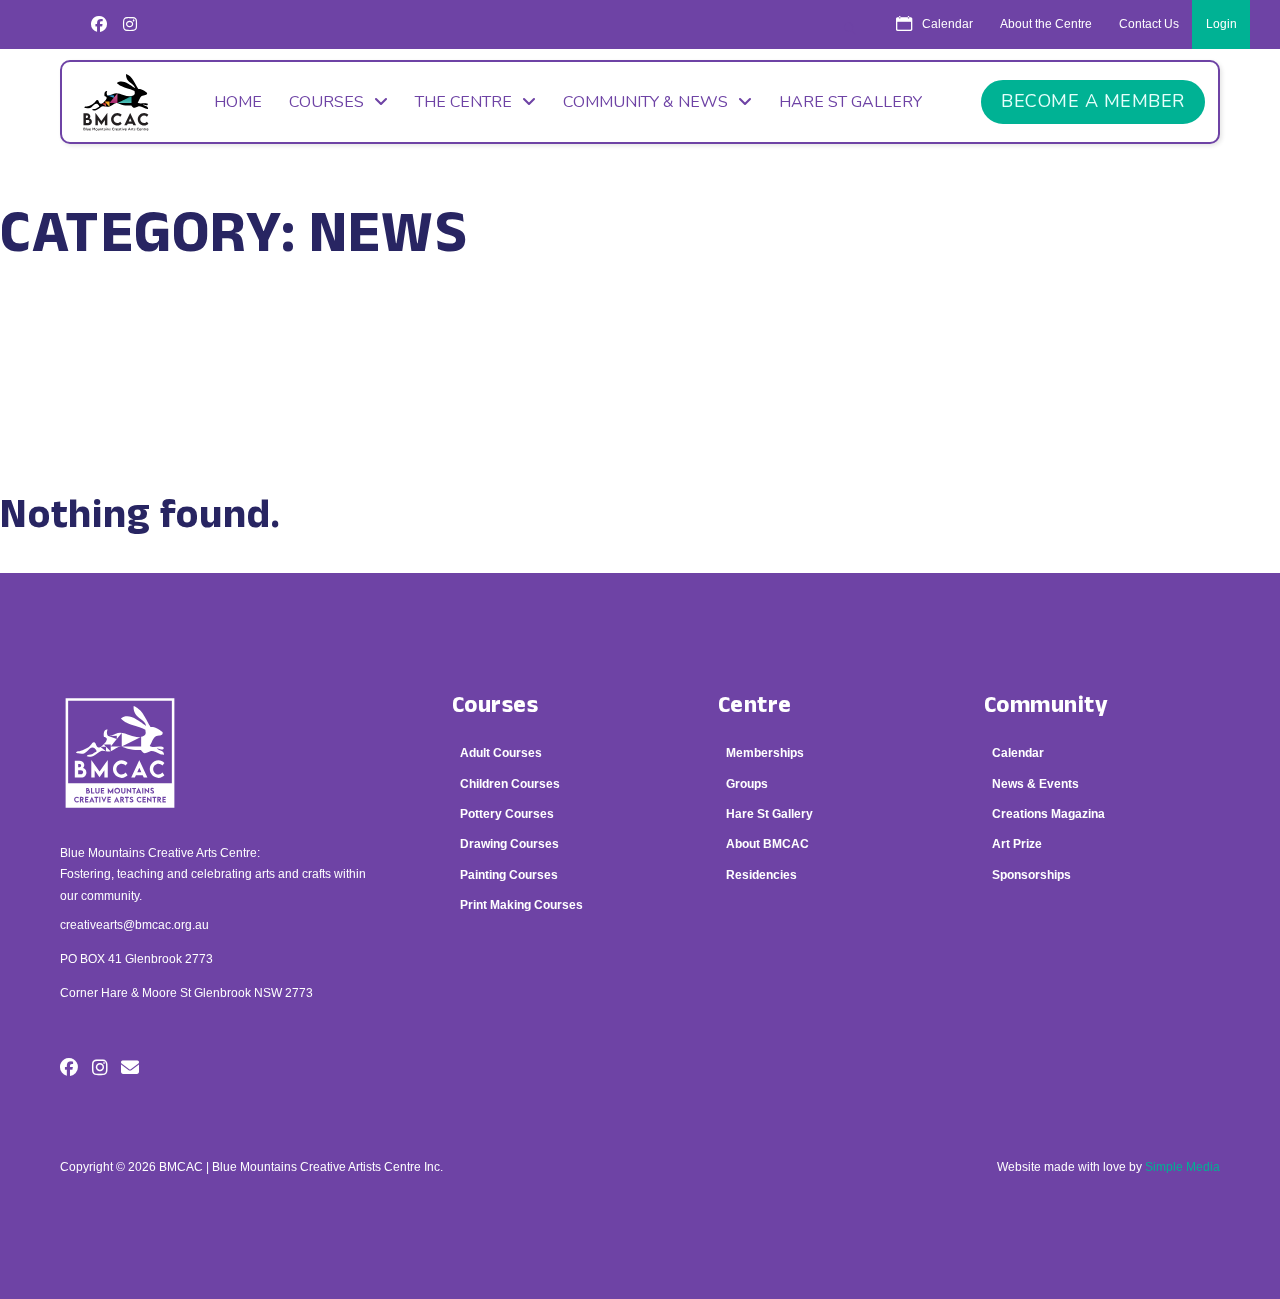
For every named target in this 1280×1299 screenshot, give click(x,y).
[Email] (130, 1068)
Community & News (645, 102)
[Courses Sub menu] (381, 102)
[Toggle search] (850, 29)
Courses (326, 102)
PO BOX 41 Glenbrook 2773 (136, 959)
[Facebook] (99, 24)
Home (238, 102)
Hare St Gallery (850, 102)
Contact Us (1149, 24)
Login (1221, 24)
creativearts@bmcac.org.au (134, 925)
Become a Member (1093, 101)
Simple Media (1182, 1167)
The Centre (463, 102)
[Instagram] (130, 24)
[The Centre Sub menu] (529, 102)
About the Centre (1046, 24)
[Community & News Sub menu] (745, 102)
